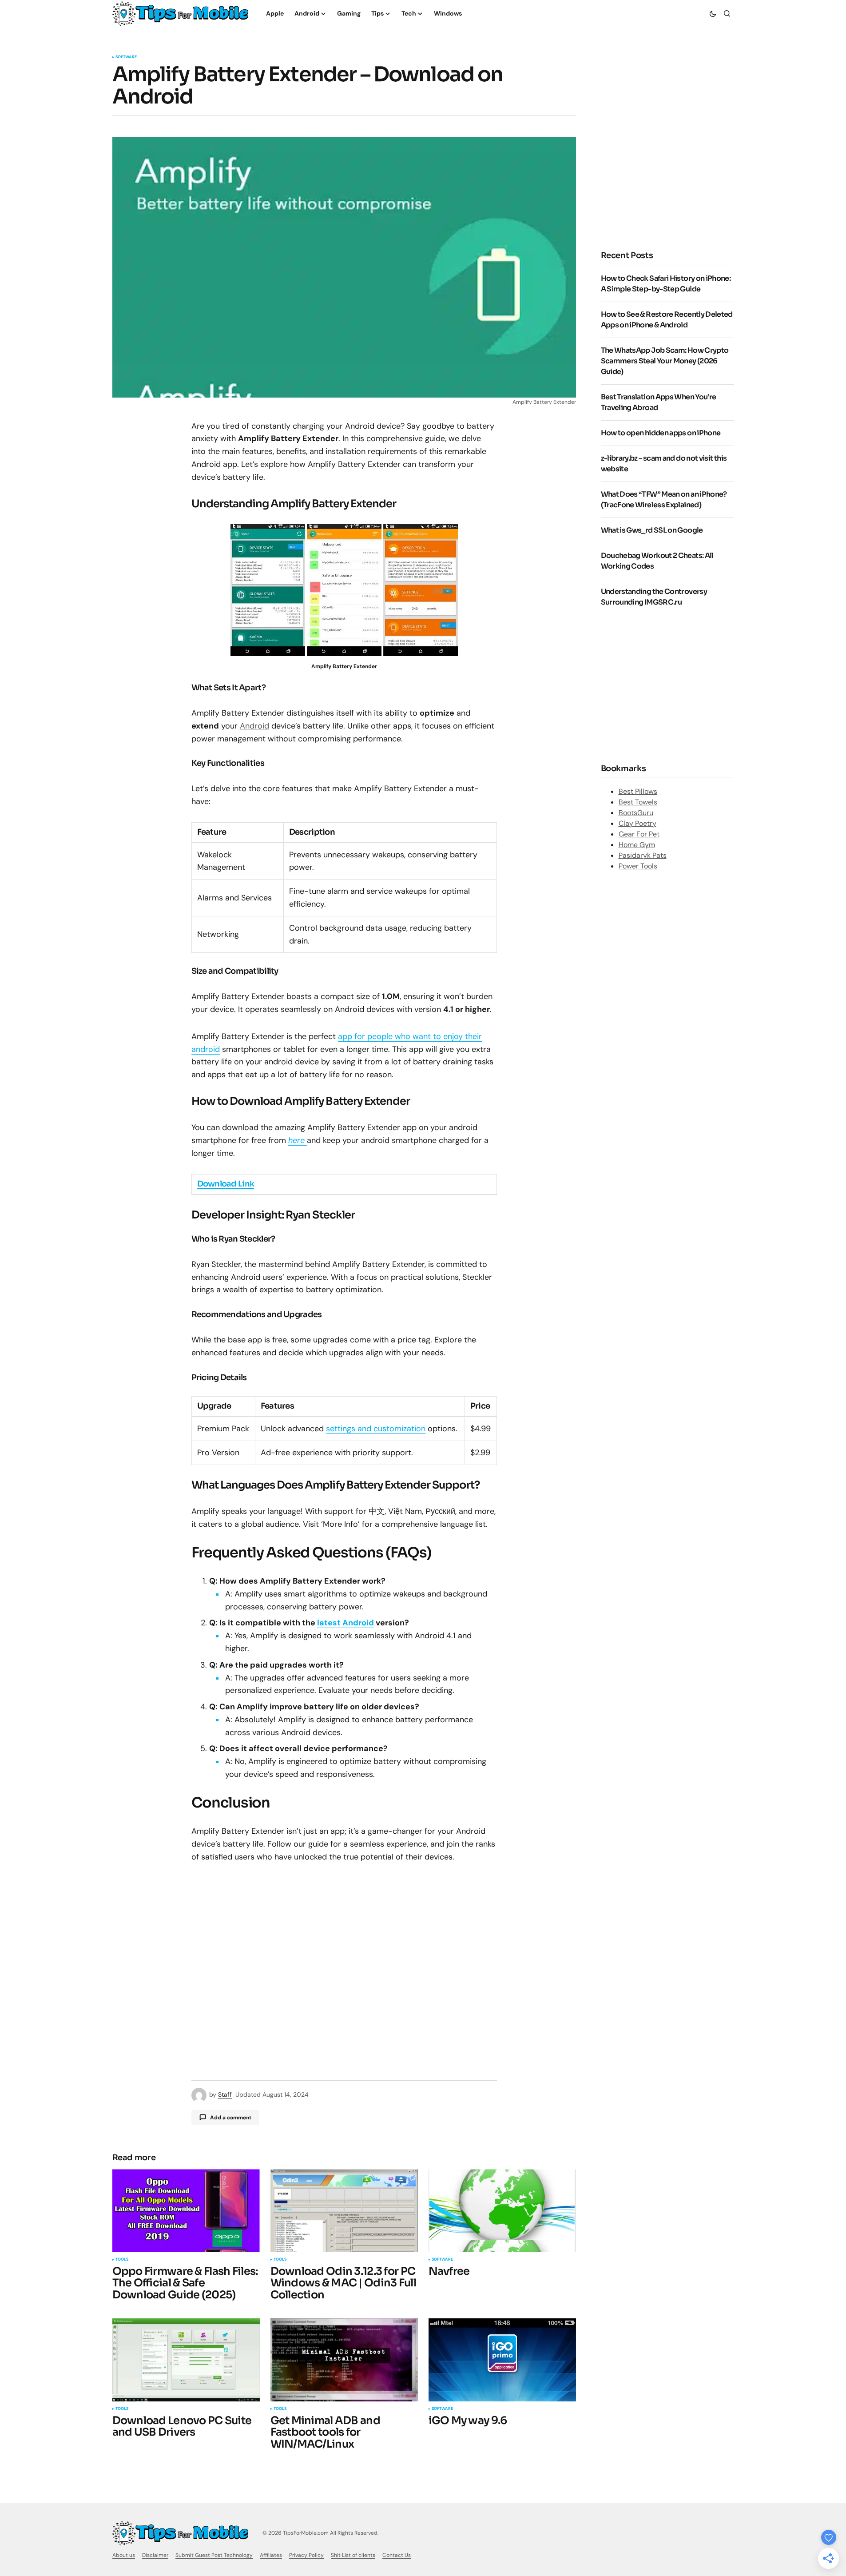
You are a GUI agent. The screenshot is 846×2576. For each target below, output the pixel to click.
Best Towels (638, 802)
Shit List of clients (353, 2555)
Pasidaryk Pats (643, 855)
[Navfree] (502, 2211)
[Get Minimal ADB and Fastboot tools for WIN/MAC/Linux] (344, 2360)
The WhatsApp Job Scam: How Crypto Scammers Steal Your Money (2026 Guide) (665, 361)
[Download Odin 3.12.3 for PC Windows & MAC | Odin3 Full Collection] (344, 2211)
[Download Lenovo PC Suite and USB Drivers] (186, 2360)
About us (124, 2555)
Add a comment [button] (231, 2118)
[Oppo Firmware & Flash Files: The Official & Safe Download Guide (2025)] (186, 2211)
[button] (713, 13)
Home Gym (637, 845)
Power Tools (638, 866)
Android (254, 726)
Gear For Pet (639, 834)
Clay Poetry (637, 823)
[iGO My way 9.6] (502, 2360)
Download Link (226, 1184)
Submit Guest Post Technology (214, 2555)
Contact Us (397, 2555)
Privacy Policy (306, 2555)
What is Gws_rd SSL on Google (652, 530)
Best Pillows (638, 791)
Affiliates (271, 2555)
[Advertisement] (675, 165)
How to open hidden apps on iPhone (661, 433)
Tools (122, 2260)
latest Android (346, 1623)
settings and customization (376, 1429)
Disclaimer (155, 2555)
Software (126, 57)
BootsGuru (636, 813)
